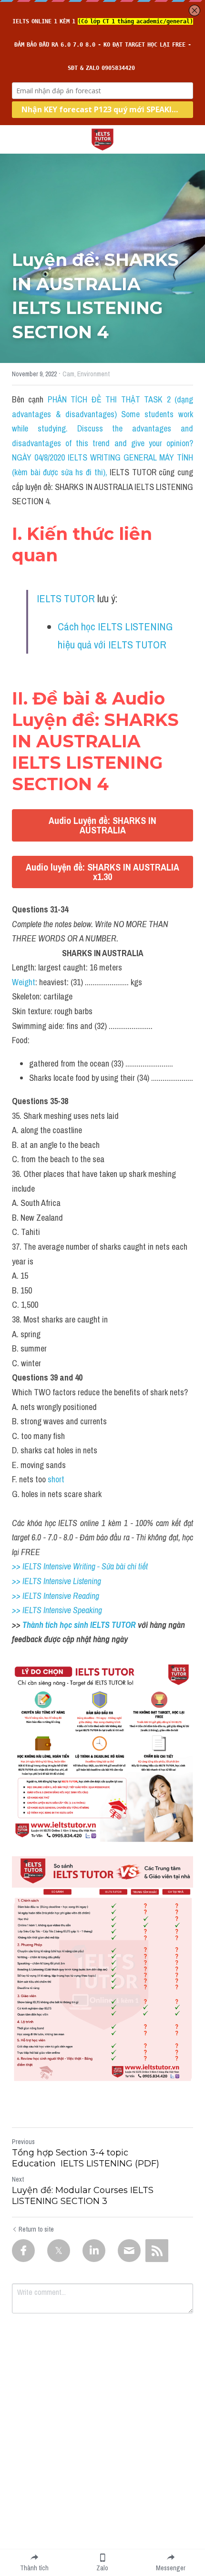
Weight (24, 982)
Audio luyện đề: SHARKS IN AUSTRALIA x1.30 (102, 872)
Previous (23, 2142)
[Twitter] (59, 2251)
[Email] (129, 2251)
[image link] (102, 139)
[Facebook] (23, 2251)
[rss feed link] (157, 2251)
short (56, 1479)
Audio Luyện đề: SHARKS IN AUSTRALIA (102, 825)
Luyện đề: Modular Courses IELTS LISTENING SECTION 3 (83, 2196)
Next (18, 2179)
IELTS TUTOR (66, 598)
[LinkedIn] (94, 2251)
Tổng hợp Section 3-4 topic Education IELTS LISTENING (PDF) (86, 2158)
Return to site (36, 2229)
